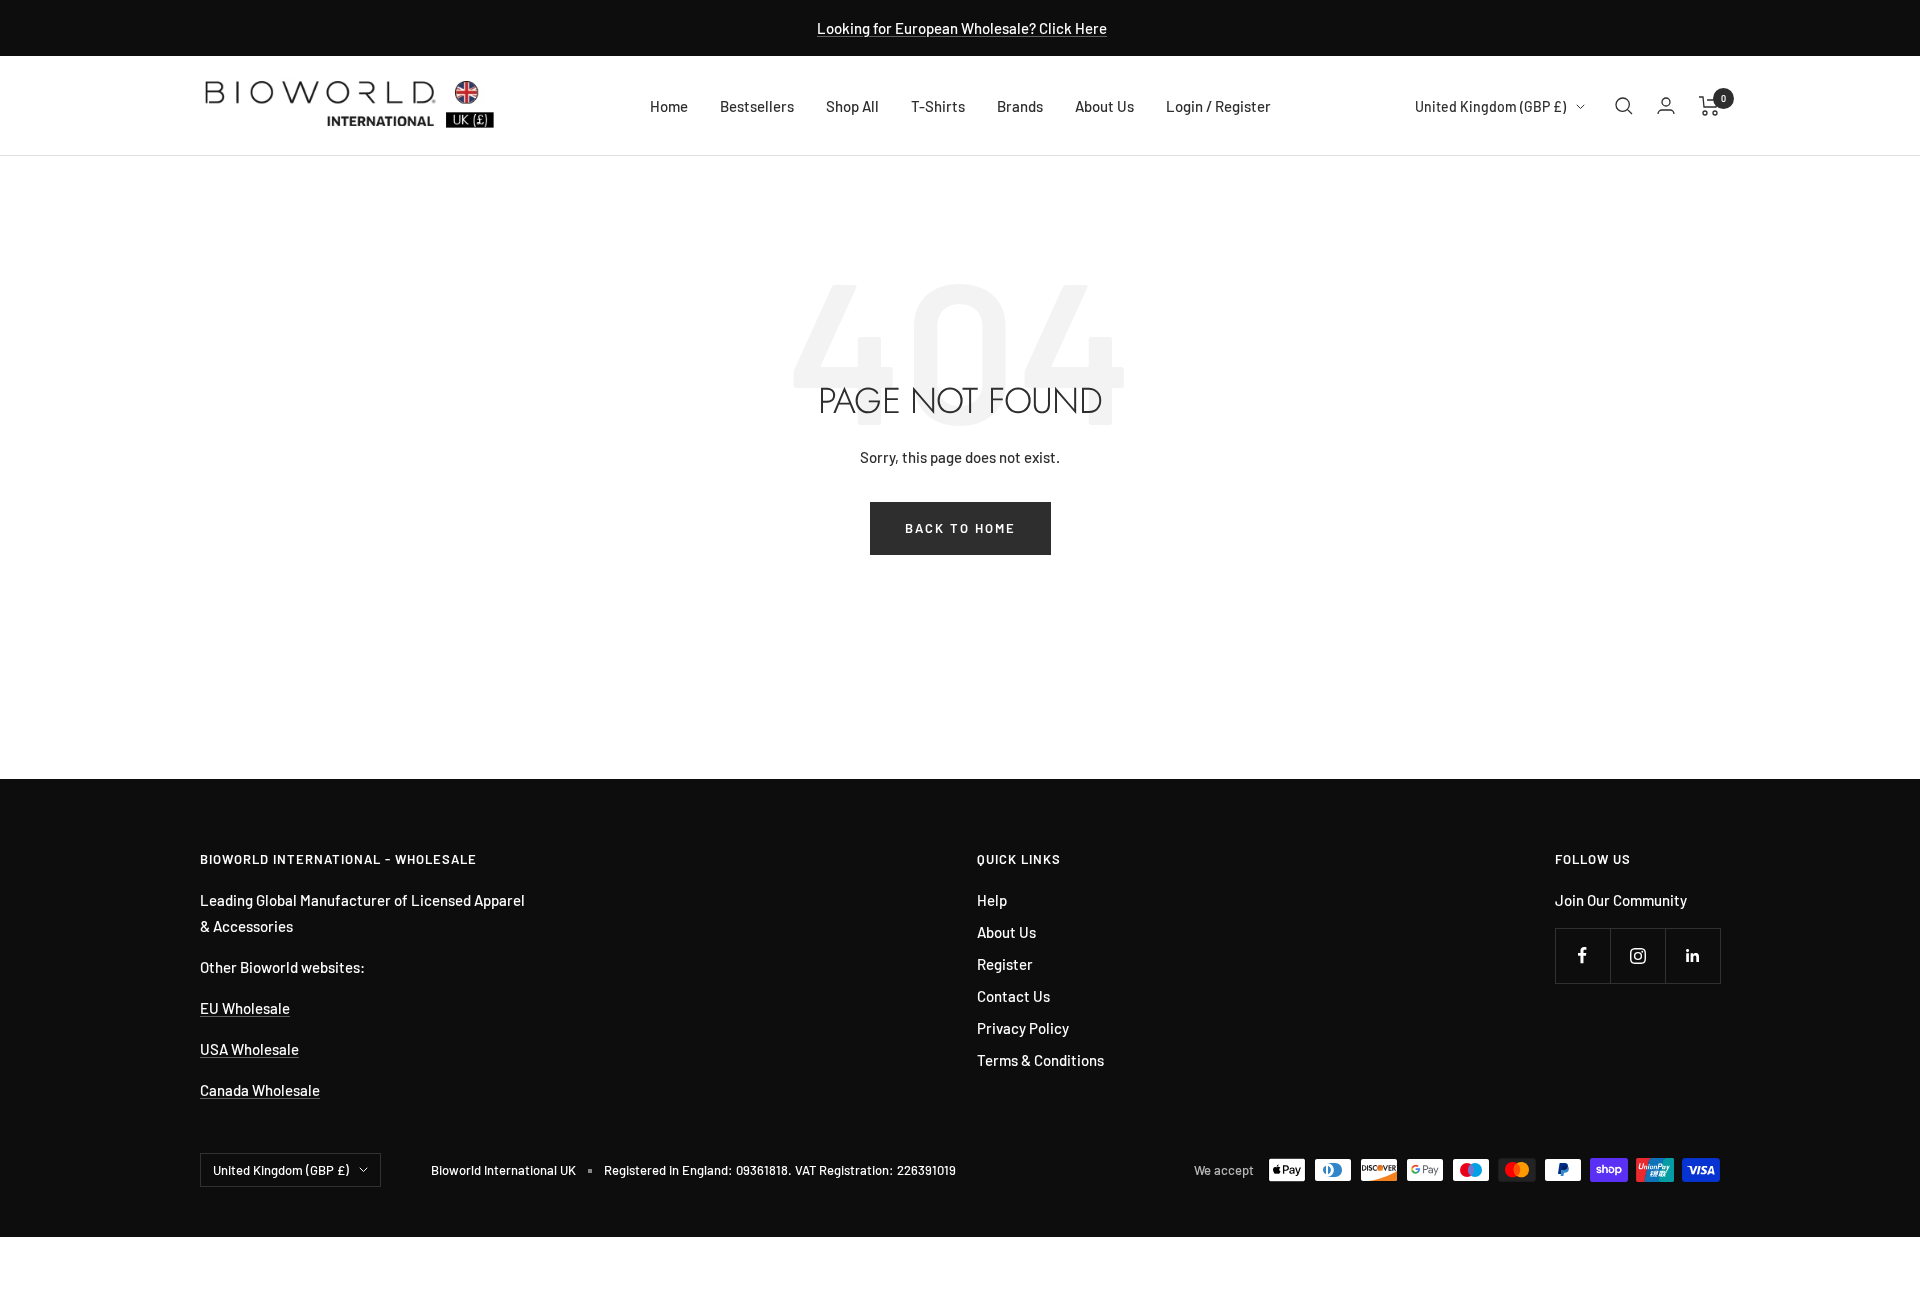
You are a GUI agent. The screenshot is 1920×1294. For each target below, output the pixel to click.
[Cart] (1709, 106)
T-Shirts (938, 106)
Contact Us (1013, 996)
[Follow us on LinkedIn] (1692, 955)
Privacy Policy (1023, 1028)
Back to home (960, 528)
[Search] (1624, 106)
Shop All (852, 106)
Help (992, 900)
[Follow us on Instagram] (1637, 955)
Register (1005, 964)
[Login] (1666, 105)
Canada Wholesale (260, 1090)
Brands (1020, 106)
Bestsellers (757, 106)
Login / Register (1218, 106)
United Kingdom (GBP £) (1490, 106)
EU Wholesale (245, 1008)
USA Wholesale (249, 1049)
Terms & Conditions (1040, 1060)
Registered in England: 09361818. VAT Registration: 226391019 (780, 1170)
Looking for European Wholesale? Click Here (962, 28)
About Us (1104, 106)
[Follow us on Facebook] (1582, 955)
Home (669, 106)
